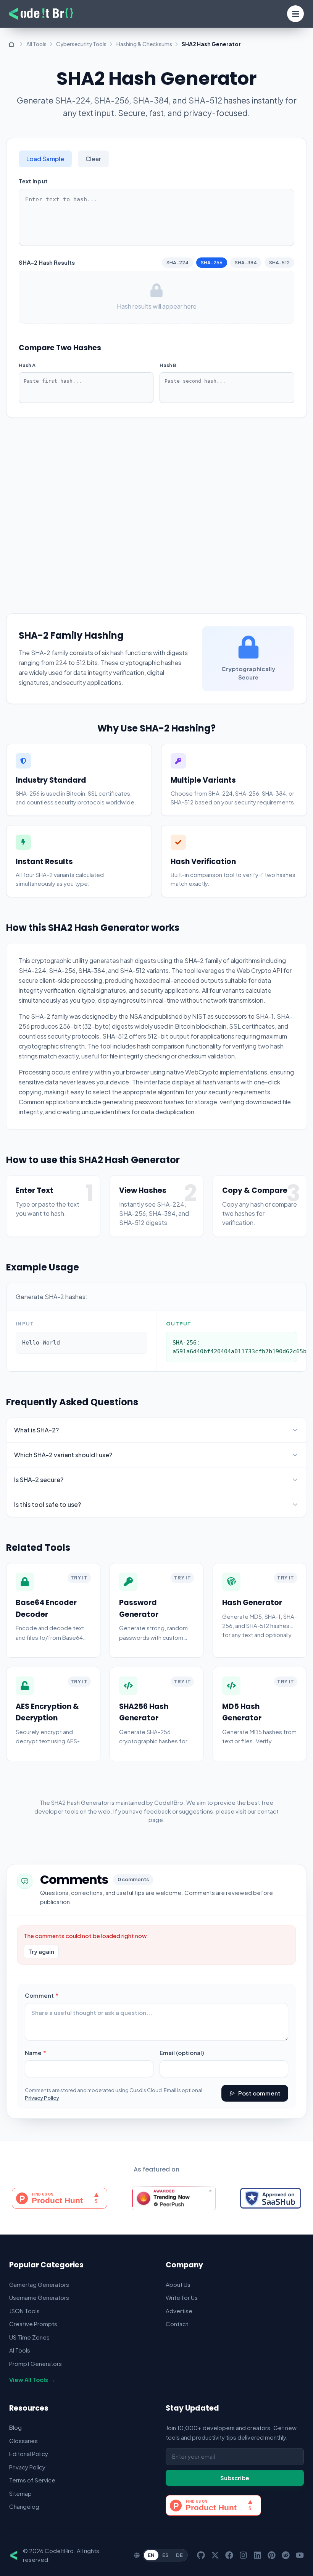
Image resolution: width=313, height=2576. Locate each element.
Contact (177, 2324)
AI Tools (20, 2350)
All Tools (36, 44)
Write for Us (182, 2297)
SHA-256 (212, 262)
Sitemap (20, 2493)
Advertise (179, 2311)
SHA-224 (177, 262)
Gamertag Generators (39, 2284)
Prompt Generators (35, 2363)
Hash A (27, 365)
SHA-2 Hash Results (47, 262)
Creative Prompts (33, 2324)
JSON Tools (24, 2311)
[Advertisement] (156, 508)
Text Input (33, 181)
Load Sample (45, 159)
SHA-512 (279, 262)
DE (179, 2555)
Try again (41, 1951)
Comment (54, 1995)
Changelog (24, 2506)
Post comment (259, 2093)
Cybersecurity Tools (81, 44)
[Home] (11, 44)
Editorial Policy (29, 2454)
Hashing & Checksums (144, 44)
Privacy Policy (42, 2098)
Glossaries (23, 2441)
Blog (15, 2427)
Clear (93, 159)
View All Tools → (32, 2379)
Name (48, 2052)
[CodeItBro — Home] (41, 14)
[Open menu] (295, 14)
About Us (178, 2284)
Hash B (168, 365)
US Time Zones (29, 2337)
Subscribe (235, 2478)
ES (165, 2555)
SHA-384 (246, 262)
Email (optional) (182, 2053)
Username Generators (39, 2297)
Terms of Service (32, 2480)
